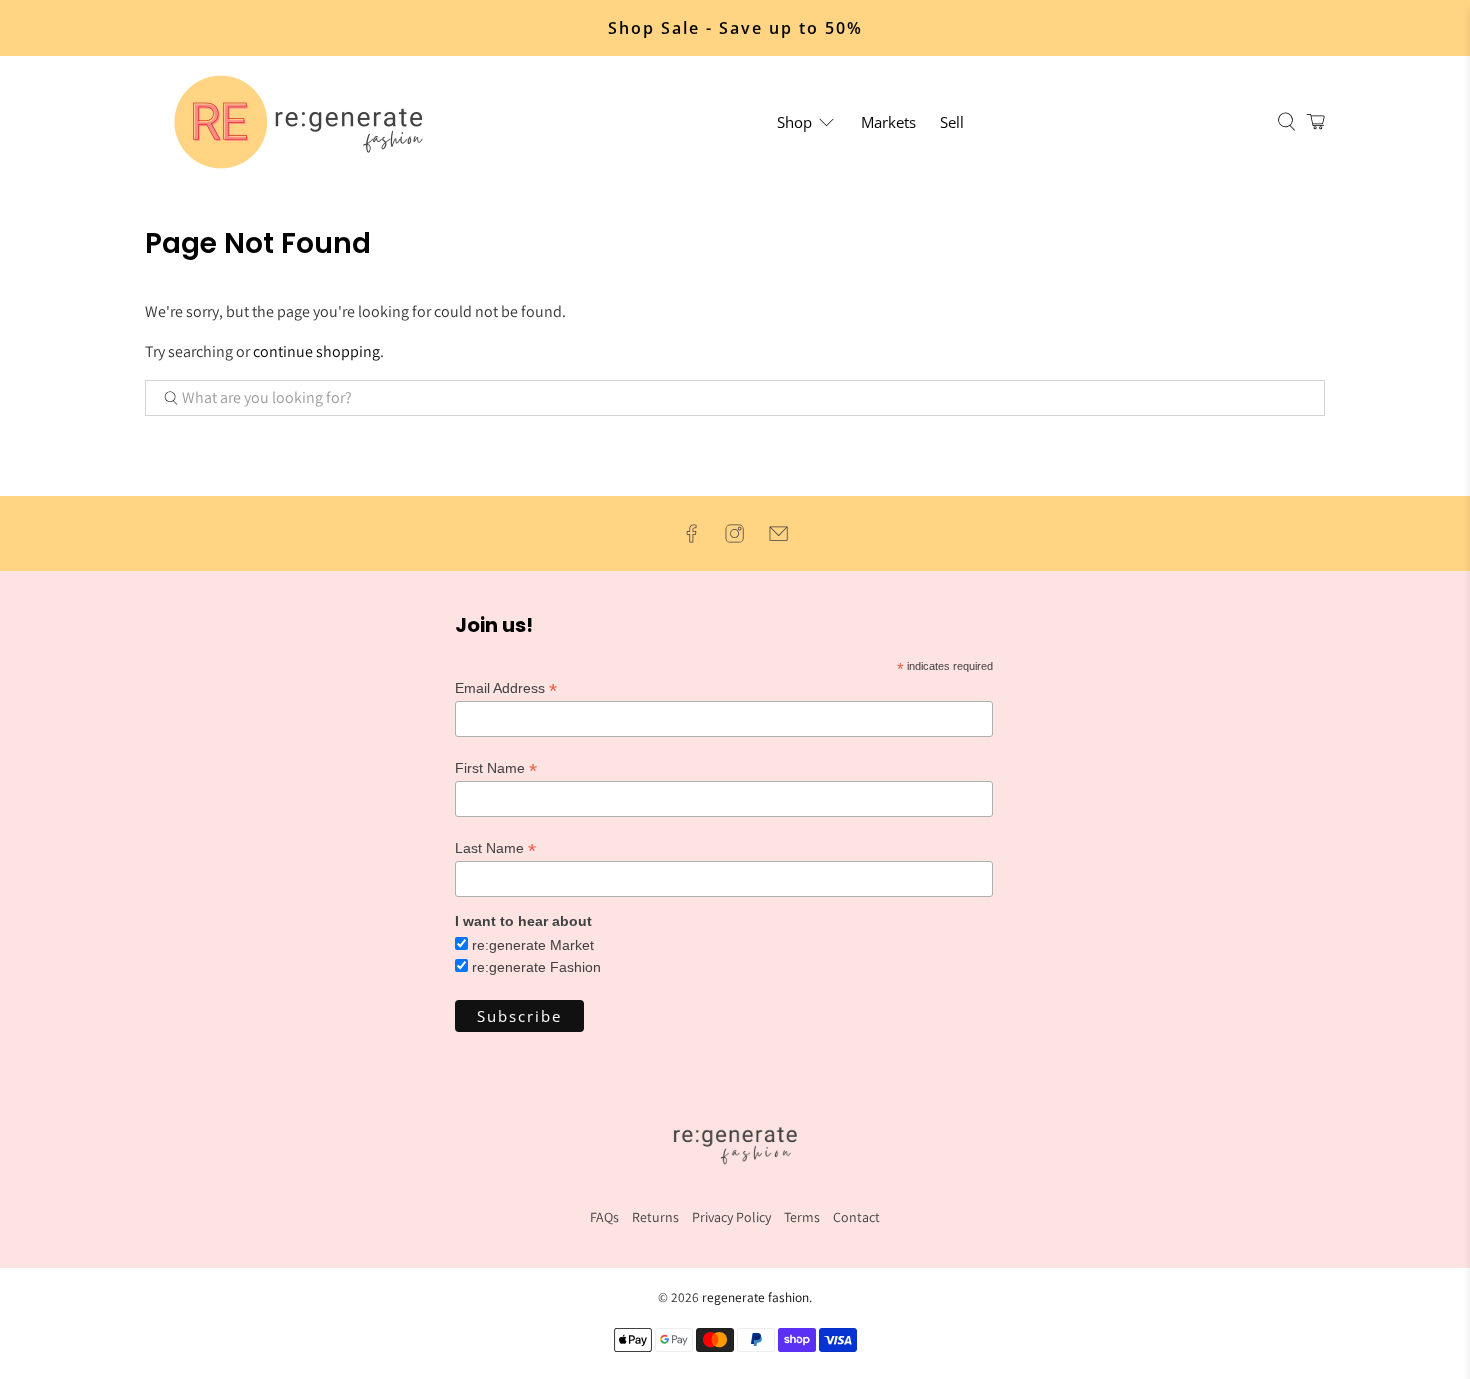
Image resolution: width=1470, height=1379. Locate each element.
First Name (496, 768)
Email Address (506, 688)
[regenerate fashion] (307, 122)
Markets (888, 122)
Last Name (495, 848)
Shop (794, 122)
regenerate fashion (755, 1297)
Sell (952, 122)
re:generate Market (533, 945)
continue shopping (316, 351)
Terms (802, 1217)
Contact (856, 1217)
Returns (655, 1217)
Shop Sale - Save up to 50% (735, 28)
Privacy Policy (731, 1217)
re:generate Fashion (536, 967)
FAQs (604, 1217)
